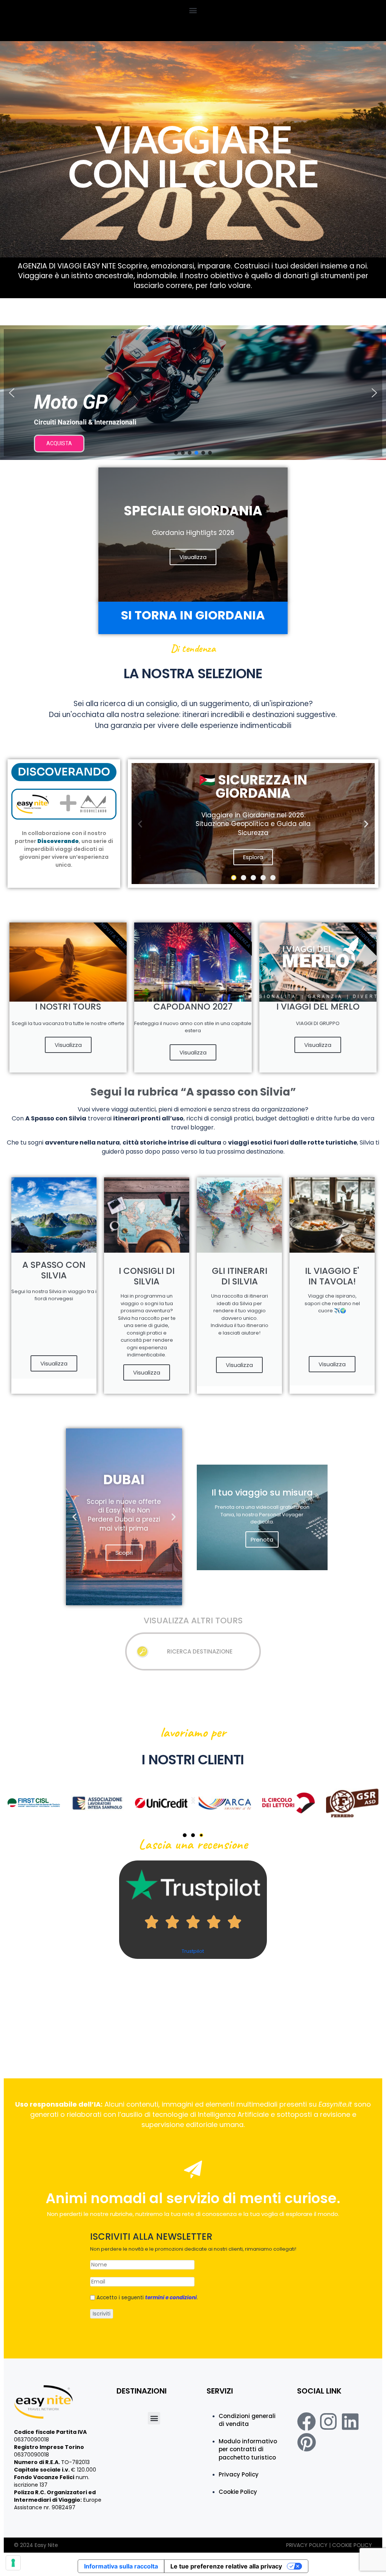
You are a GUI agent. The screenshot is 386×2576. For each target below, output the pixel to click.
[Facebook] (306, 2421)
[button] (193, 10)
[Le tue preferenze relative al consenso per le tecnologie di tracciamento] (13, 2563)
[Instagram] (328, 2421)
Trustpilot (193, 1951)
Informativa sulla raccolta (121, 2566)
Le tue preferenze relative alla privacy (226, 2566)
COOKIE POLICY (352, 2545)
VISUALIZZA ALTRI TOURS (193, 1621)
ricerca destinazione (200, 1651)
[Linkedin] (350, 2421)
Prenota (262, 1539)
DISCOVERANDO (64, 772)
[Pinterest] (306, 2442)
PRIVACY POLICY (308, 2545)
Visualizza (68, 1045)
